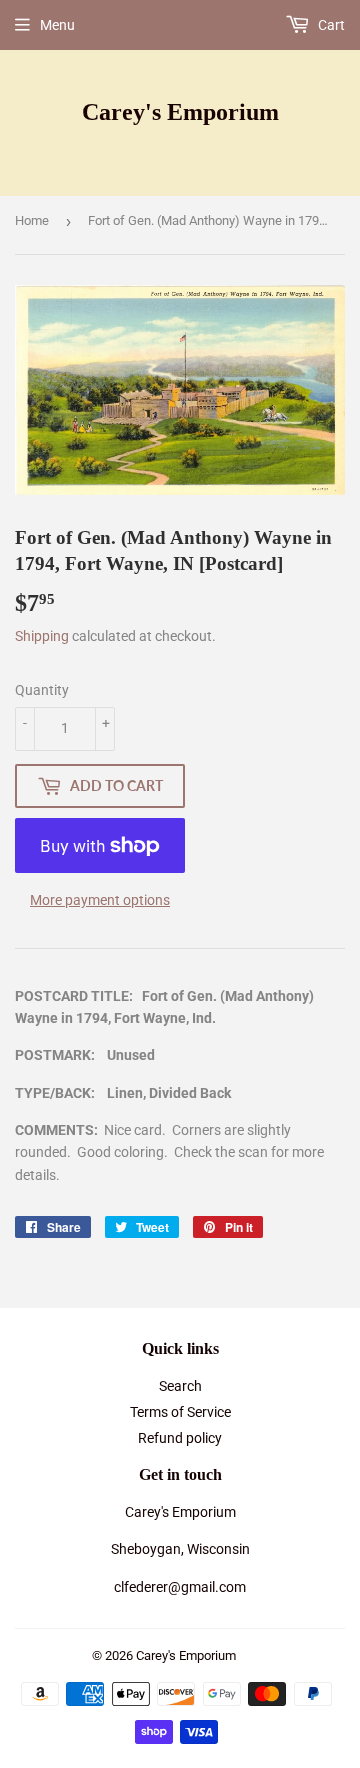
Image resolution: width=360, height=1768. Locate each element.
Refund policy (180, 1438)
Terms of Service (180, 1412)
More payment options (100, 900)
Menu (57, 25)
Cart (330, 25)
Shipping (42, 636)
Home (32, 220)
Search (180, 1386)
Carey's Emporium (180, 111)
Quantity (42, 690)
